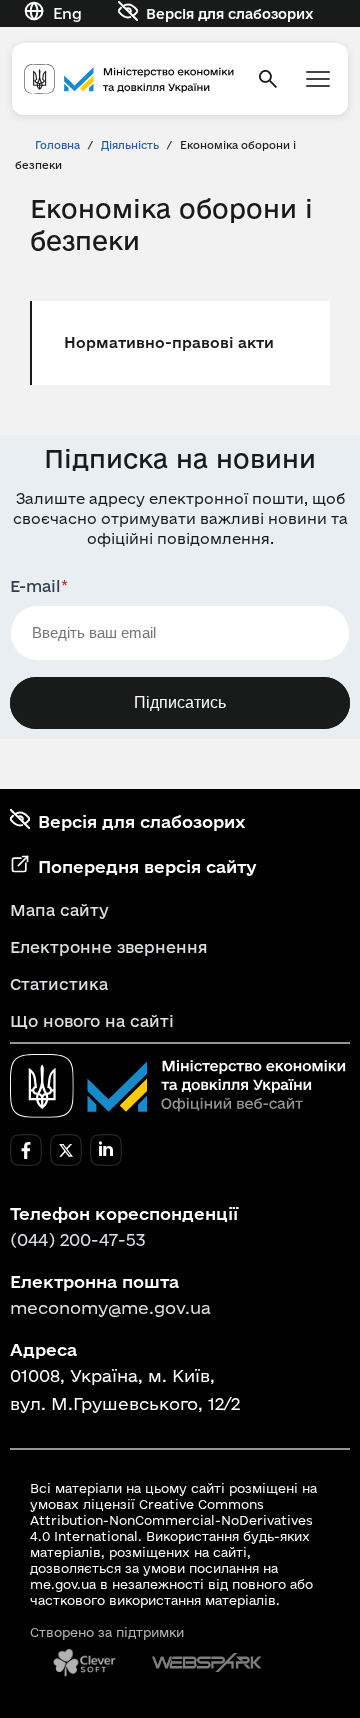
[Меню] (318, 79)
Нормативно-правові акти (169, 342)
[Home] (129, 79)
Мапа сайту (59, 910)
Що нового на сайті (92, 1021)
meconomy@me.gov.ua (110, 1307)
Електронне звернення (109, 947)
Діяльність (130, 145)
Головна (57, 145)
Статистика (59, 984)
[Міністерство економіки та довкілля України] (178, 1086)
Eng (67, 13)
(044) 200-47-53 (78, 1239)
